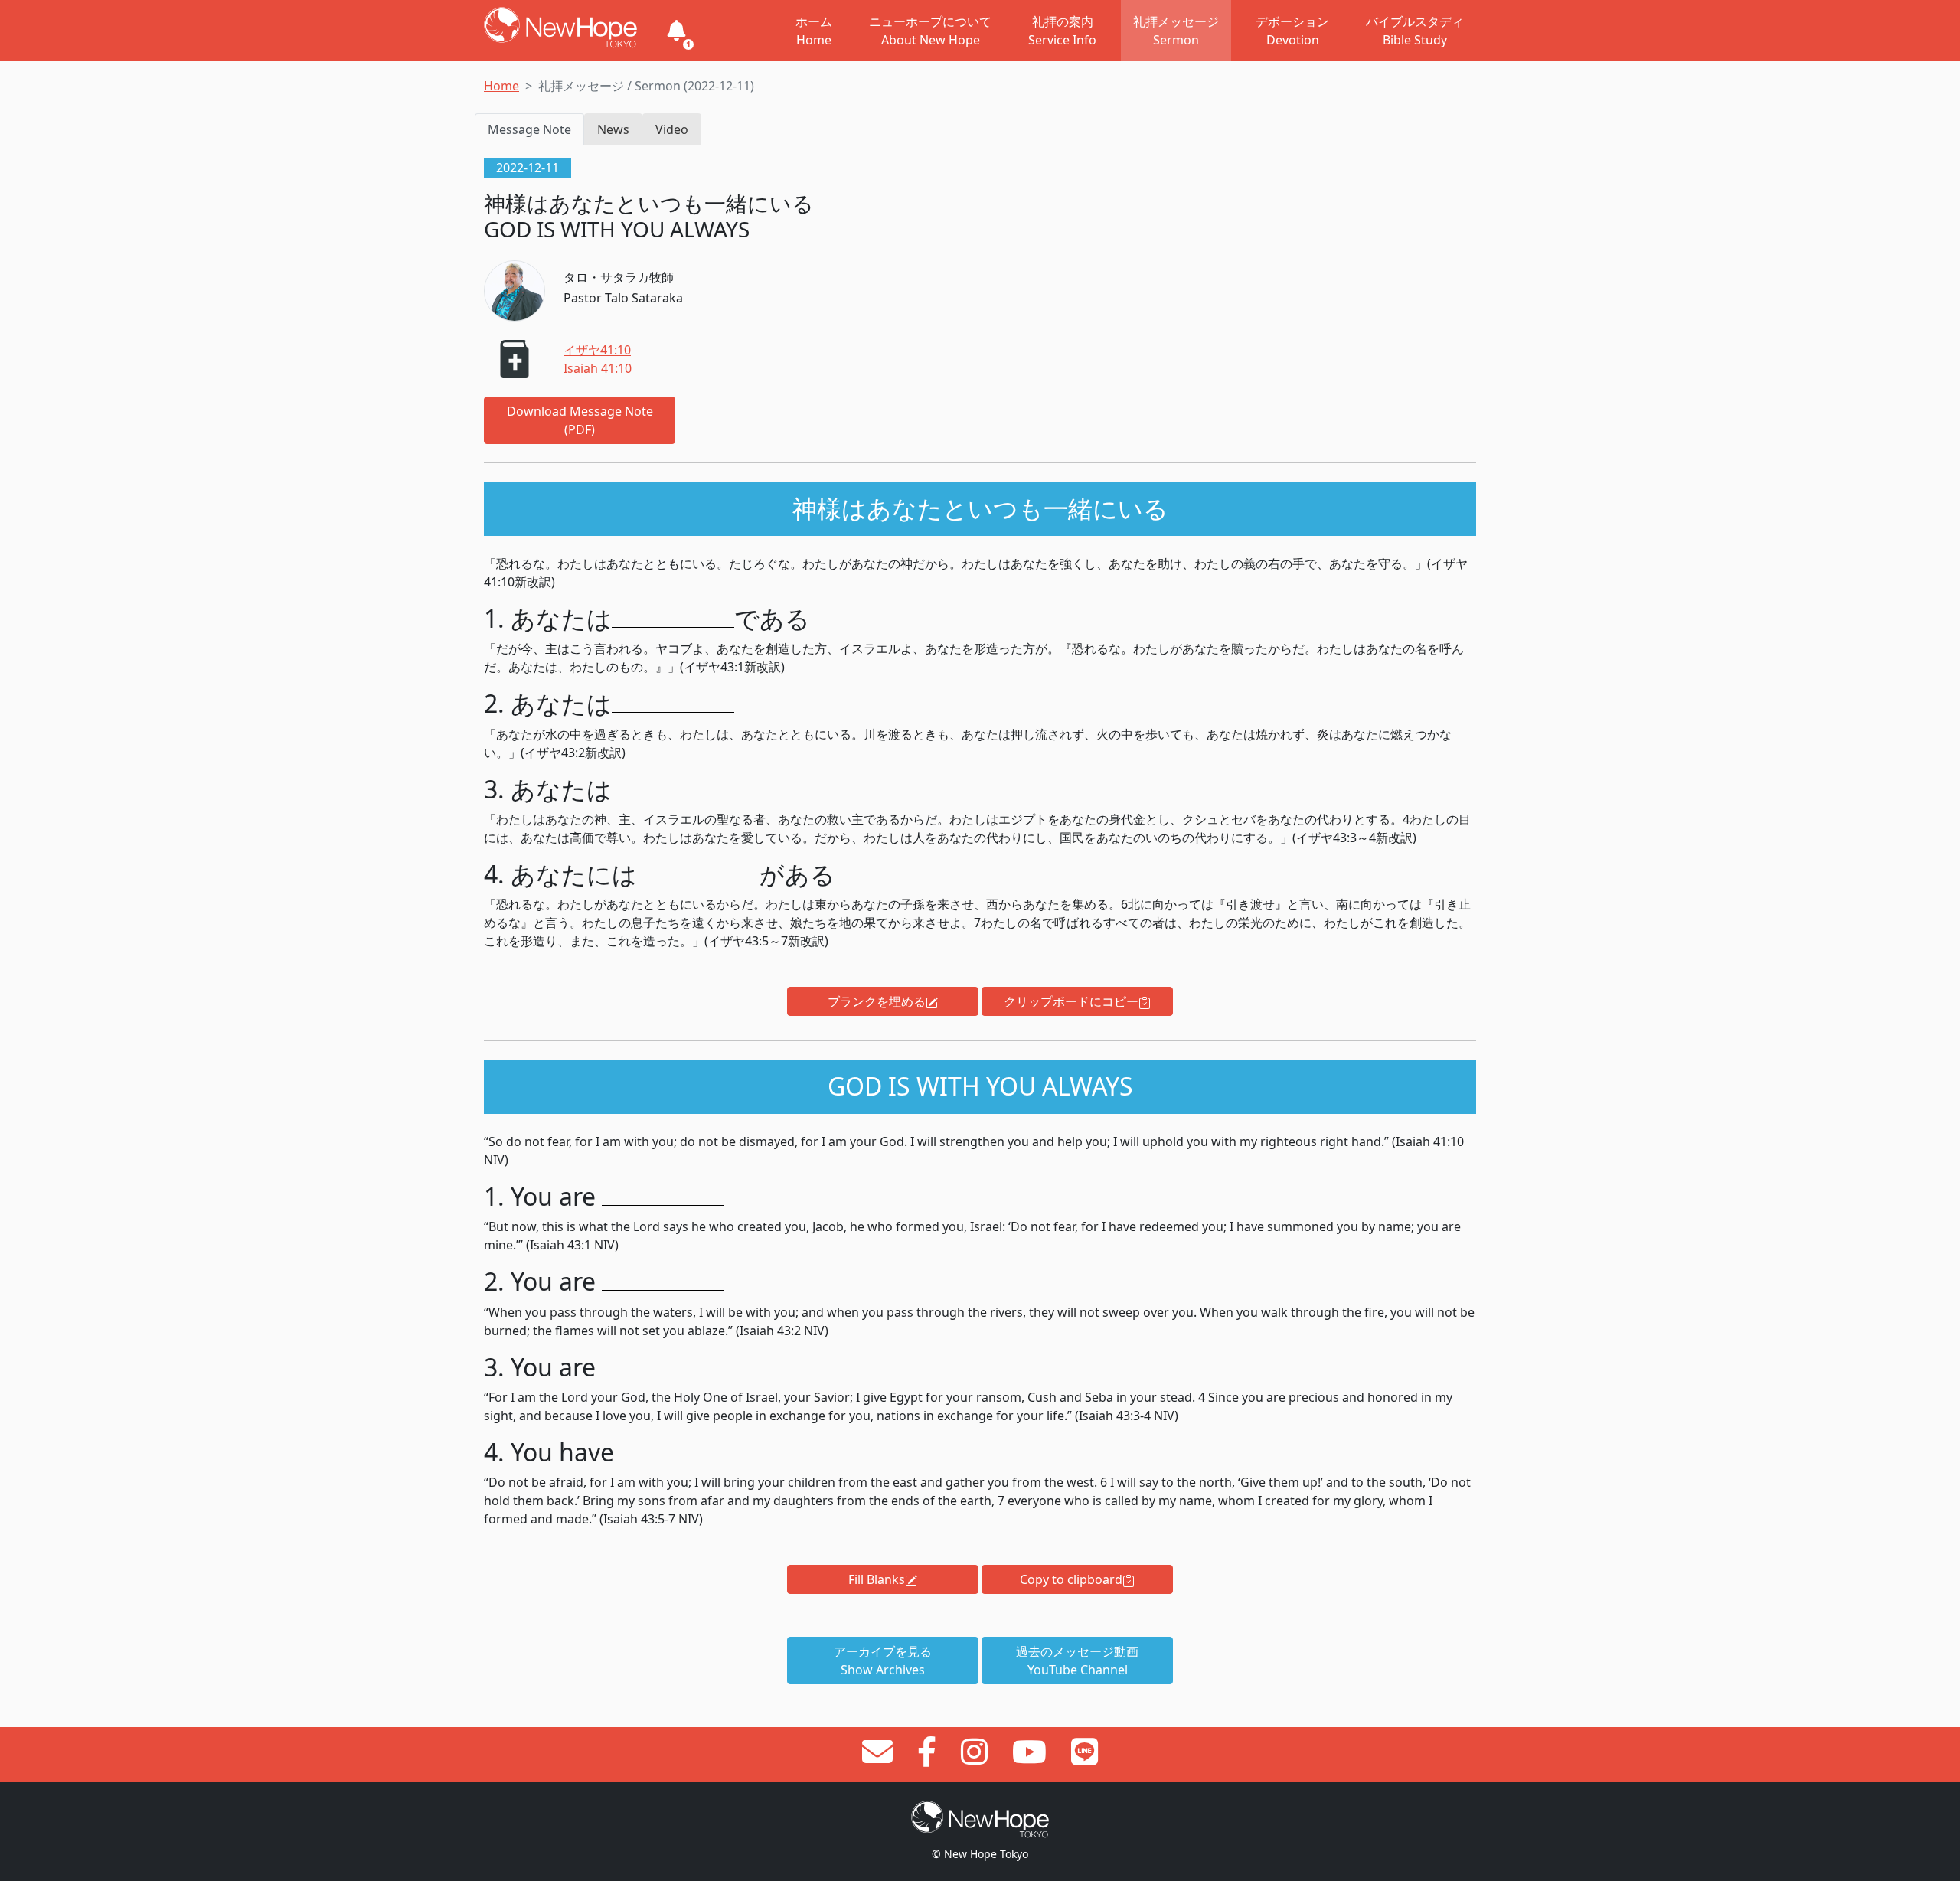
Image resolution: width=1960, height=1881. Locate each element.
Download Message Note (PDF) (580, 420)
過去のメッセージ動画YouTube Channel (1077, 1661)
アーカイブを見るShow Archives (883, 1661)
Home (501, 86)
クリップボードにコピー (1071, 1001)
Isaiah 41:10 (598, 368)
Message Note (529, 129)
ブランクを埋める (877, 1001)
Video (672, 129)
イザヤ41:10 (597, 350)
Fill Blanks (877, 1579)
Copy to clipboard (1071, 1579)
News (613, 129)
